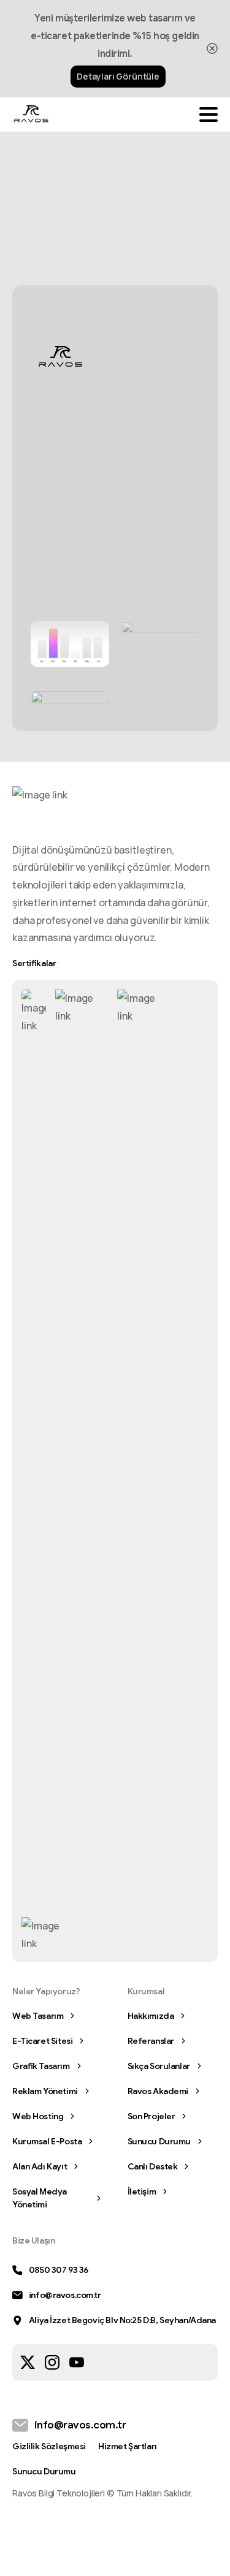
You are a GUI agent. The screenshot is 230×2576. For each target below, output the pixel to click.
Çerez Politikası (75, 2564)
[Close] (212, 49)
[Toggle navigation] (209, 115)
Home (53, 200)
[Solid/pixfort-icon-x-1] (28, 2361)
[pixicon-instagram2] (52, 2361)
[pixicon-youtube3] (77, 2361)
